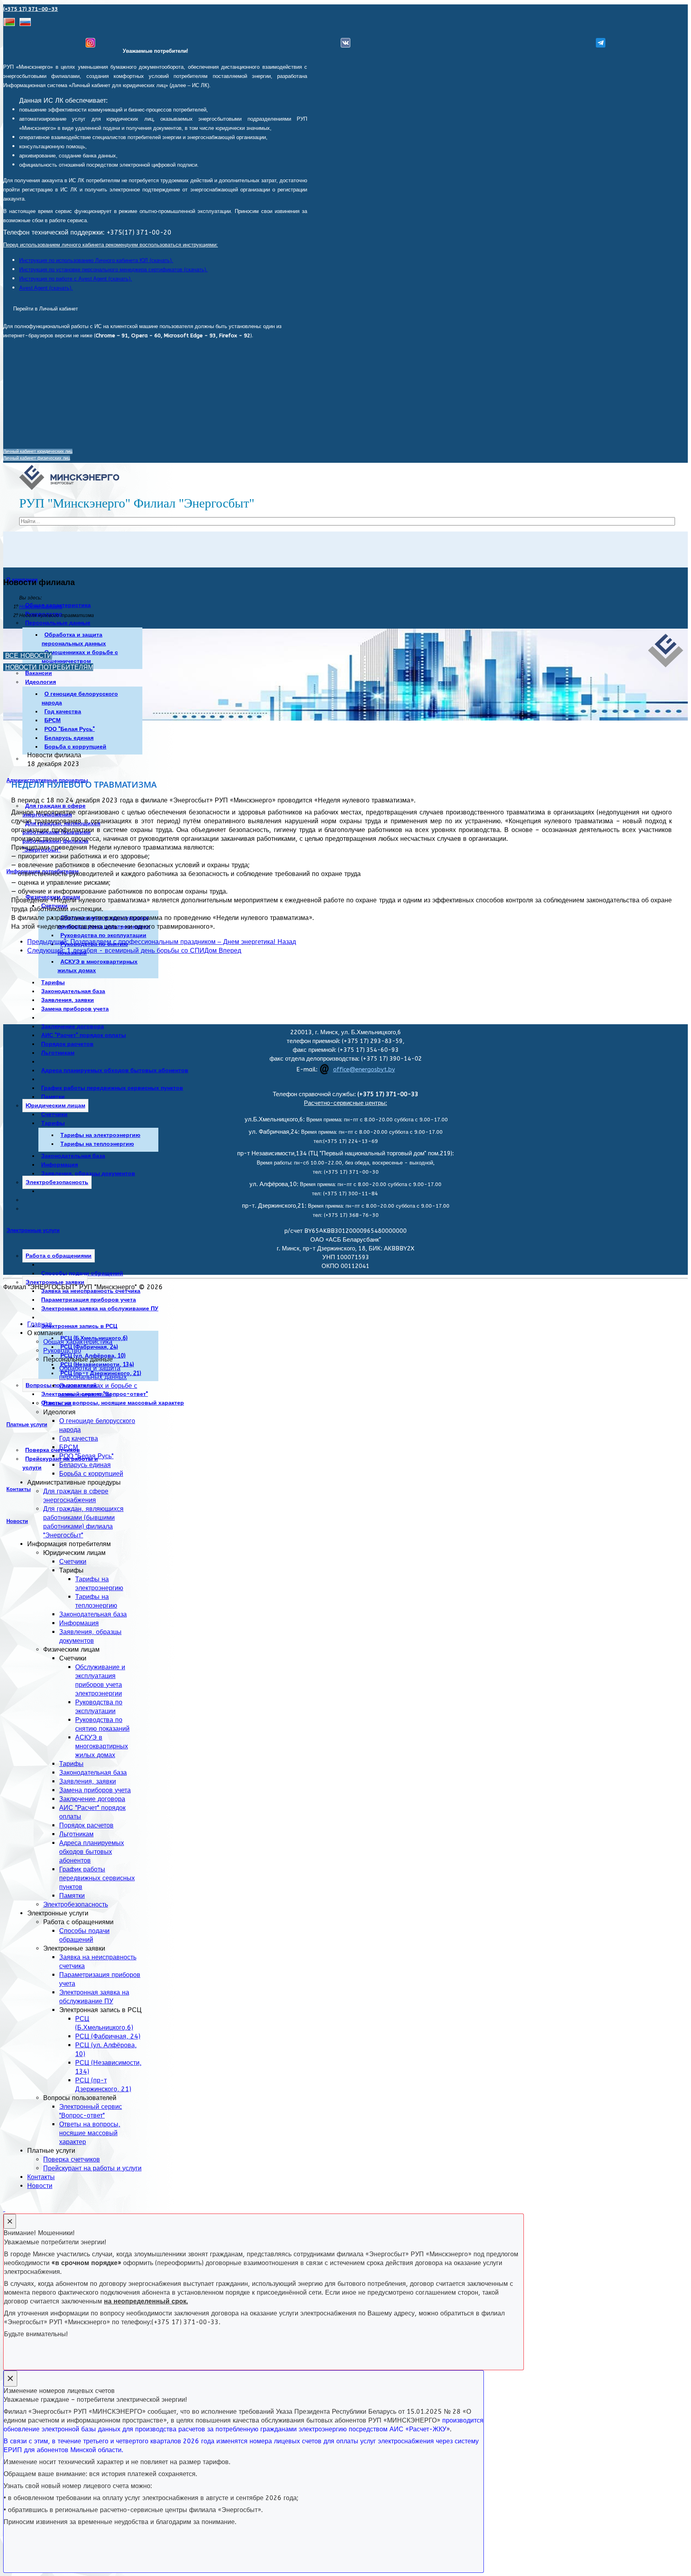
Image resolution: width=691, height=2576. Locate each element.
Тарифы (53, 982)
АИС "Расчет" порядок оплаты (84, 1035)
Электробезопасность (57, 1182)
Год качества (63, 712)
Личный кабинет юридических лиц (38, 451)
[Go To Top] (4, 2209)
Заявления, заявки (68, 1000)
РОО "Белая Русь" (70, 729)
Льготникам (58, 1053)
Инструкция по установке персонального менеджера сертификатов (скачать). (113, 270)
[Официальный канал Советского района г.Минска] (601, 43)
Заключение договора (73, 1026)
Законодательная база (73, 991)
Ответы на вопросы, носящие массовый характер (113, 1403)
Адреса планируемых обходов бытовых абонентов (115, 1070)
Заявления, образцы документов (88, 1174)
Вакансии (39, 673)
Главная (40, 1324)
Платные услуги (27, 1424)
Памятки (53, 1097)
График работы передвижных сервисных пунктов (112, 1088)
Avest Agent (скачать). (46, 288)
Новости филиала (41, 607)
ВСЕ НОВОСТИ (29, 656)
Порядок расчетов (67, 1044)
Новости (17, 1521)
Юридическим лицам (55, 1106)
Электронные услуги (33, 1230)
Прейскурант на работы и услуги (92, 2168)
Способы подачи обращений (82, 1273)
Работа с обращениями (59, 1256)
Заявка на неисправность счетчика (91, 1291)
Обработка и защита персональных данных (74, 639)
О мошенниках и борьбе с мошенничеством (80, 657)
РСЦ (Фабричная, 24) (89, 1347)
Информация (60, 1165)
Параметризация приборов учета (89, 1300)
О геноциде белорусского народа (80, 698)
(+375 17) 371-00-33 (31, 9)
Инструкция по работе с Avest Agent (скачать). (76, 279)
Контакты (19, 1489)
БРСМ (53, 720)
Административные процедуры (47, 780)
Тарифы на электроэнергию (100, 1135)
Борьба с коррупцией (75, 747)
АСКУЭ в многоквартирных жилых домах (98, 966)
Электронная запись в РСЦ (79, 1326)
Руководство (62, 1351)
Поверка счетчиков (72, 2159)
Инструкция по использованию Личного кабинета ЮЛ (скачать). (96, 260)
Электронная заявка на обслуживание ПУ (100, 1309)
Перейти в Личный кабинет (46, 309)
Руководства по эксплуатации (103, 935)
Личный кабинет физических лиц (37, 458)
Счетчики (54, 1114)
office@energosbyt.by (364, 1070)
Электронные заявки (55, 1282)
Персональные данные (58, 623)
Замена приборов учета (75, 1009)
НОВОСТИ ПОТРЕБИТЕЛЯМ (49, 667)
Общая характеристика (78, 1342)
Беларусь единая (69, 738)
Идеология (41, 682)
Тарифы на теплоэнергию (97, 1144)
